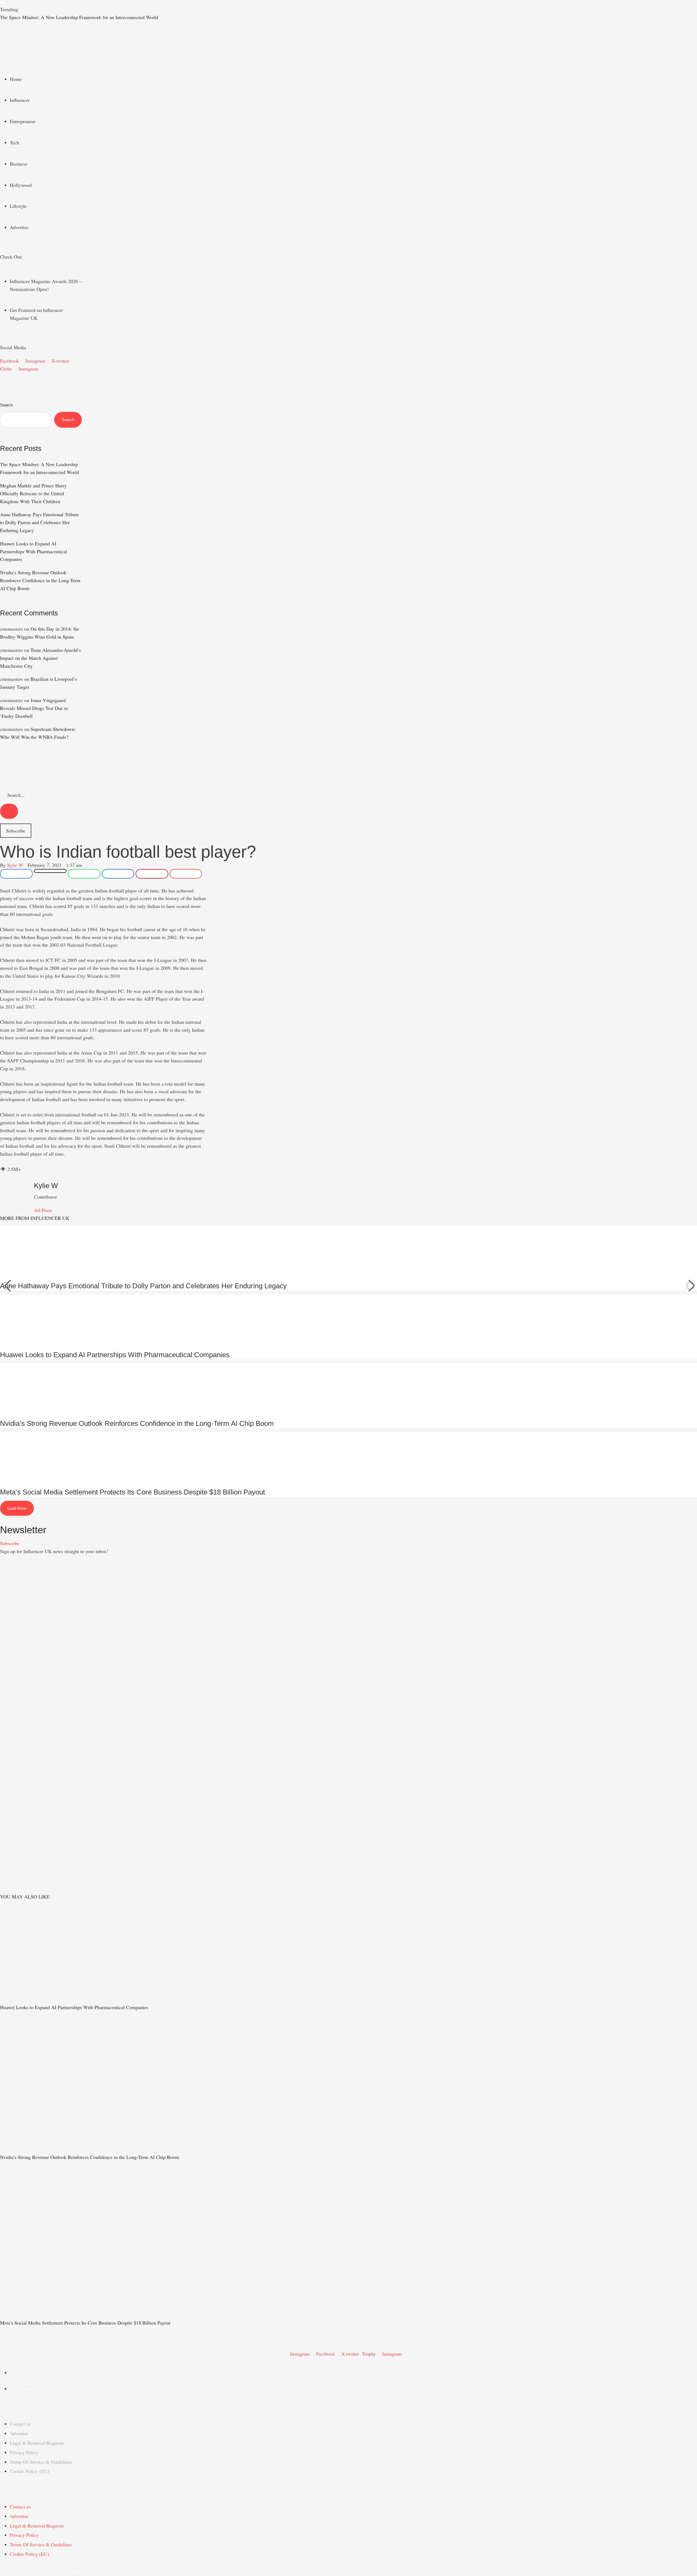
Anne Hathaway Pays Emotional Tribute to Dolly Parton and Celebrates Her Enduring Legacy (39, 522)
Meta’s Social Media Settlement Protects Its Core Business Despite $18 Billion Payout (132, 1492)
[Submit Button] (9, 811)
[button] (348, 29)
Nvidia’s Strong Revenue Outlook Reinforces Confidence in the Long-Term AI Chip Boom (40, 580)
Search (6, 405)
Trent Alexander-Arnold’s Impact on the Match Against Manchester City (40, 658)
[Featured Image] (71, 2000)
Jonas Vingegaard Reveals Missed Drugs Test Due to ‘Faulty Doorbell (34, 708)
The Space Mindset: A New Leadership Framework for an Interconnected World (79, 17)
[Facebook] (16, 874)
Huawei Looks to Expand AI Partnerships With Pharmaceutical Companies (33, 551)
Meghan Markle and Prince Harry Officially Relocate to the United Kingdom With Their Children (33, 493)
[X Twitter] (50, 871)
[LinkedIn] (118, 874)
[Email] (186, 874)
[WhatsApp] (84, 874)
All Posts (43, 1210)
